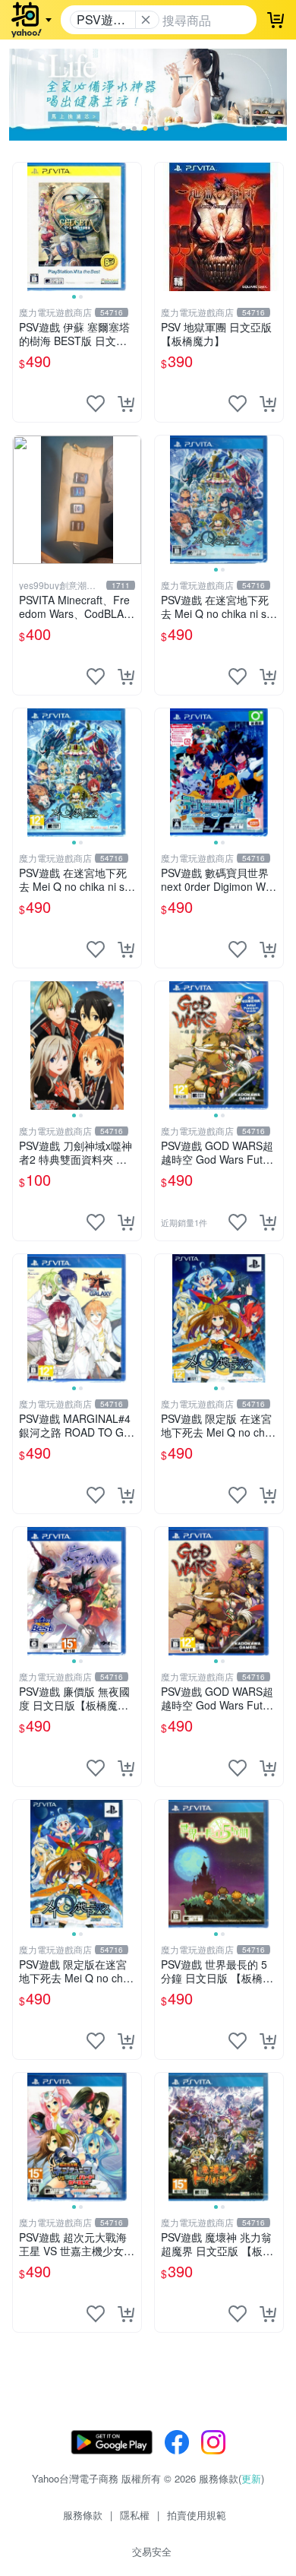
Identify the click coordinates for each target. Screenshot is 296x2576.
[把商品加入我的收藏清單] (96, 404)
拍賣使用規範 (197, 2515)
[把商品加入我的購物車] (126, 404)
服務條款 (83, 2515)
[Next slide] (131, 227)
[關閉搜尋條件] (146, 20)
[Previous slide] (23, 227)
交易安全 (152, 2551)
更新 (251, 2478)
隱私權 (135, 2515)
